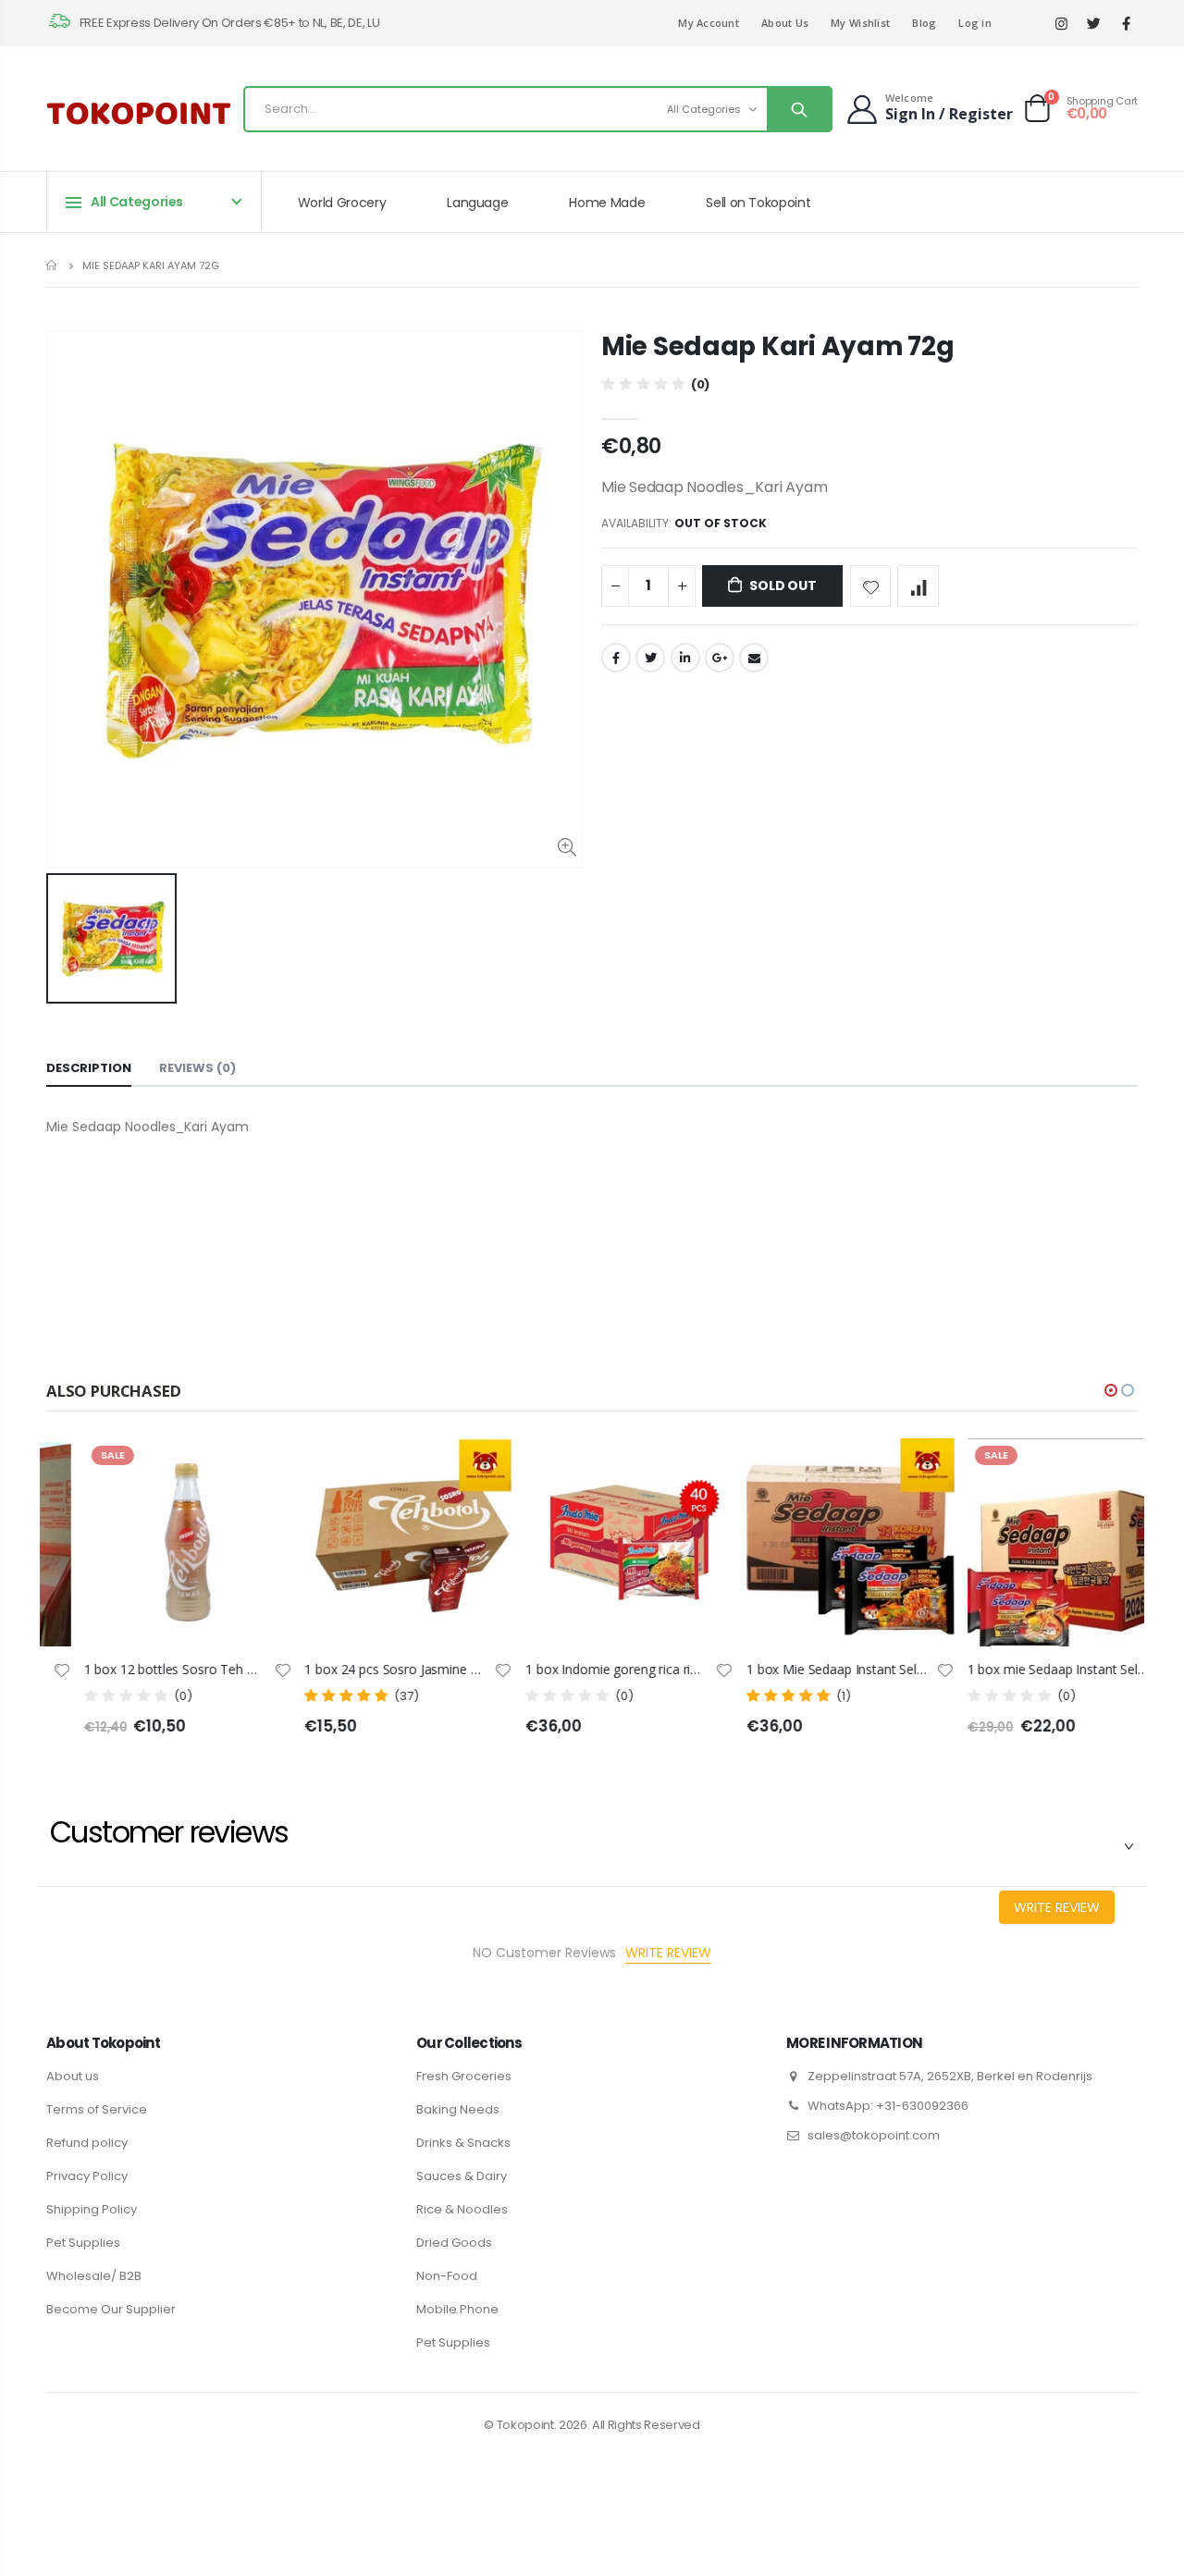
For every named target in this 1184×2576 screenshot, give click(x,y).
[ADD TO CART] (666, 1469)
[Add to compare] (918, 586)
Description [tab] (89, 1068)
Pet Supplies (83, 2243)
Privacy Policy (87, 2176)
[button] (1111, 1390)
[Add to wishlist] (871, 586)
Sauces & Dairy (462, 2176)
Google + (720, 658)
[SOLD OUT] (224, 1469)
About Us (785, 23)
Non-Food (447, 2276)
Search (799, 109)
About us (73, 2076)
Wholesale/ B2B (94, 2276)
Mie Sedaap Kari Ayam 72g (777, 346)
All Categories (704, 109)
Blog (924, 23)
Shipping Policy (92, 2209)
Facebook (616, 658)
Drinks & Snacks (463, 2143)
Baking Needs (458, 2109)
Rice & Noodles (462, 2209)
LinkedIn (685, 658)
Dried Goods (454, 2243)
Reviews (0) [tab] (197, 1068)
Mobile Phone (457, 2309)
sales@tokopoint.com (874, 2135)
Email (754, 658)
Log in (975, 23)
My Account (709, 23)
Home (53, 265)
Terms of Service (97, 2109)
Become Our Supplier (111, 2309)
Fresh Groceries (464, 2076)
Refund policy (87, 2143)
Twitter (650, 658)
